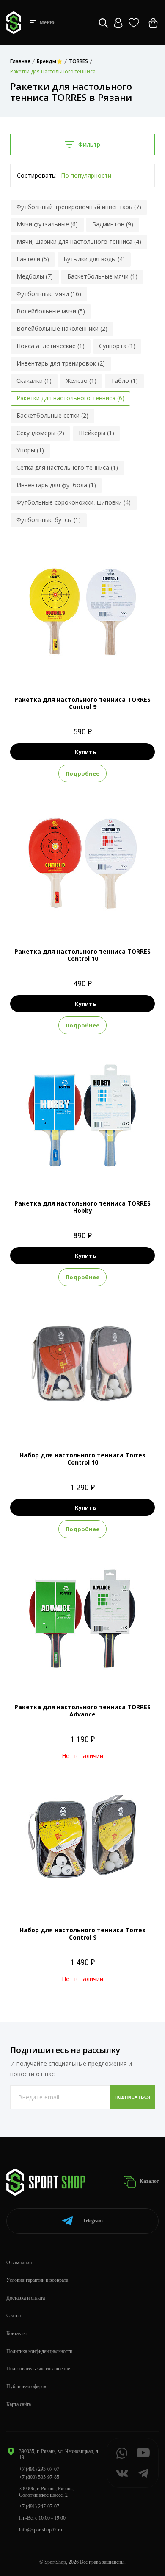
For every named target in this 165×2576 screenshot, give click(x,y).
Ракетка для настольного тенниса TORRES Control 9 (82, 703)
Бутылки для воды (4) (94, 259)
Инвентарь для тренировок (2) (61, 363)
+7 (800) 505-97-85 (39, 2477)
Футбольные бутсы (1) (49, 520)
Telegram (93, 2221)
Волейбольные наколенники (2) (62, 328)
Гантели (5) (33, 259)
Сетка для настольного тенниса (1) (67, 467)
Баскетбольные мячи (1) (102, 276)
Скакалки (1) (34, 381)
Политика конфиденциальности (39, 2351)
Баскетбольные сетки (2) (52, 415)
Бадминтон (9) (113, 224)
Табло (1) (124, 381)
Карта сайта (19, 2404)
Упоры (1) (30, 450)
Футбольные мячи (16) (49, 294)
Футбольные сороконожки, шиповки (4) (74, 502)
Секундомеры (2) (40, 433)
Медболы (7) (35, 276)
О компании (19, 2263)
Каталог (148, 2181)
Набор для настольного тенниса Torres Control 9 (82, 1934)
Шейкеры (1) (96, 433)
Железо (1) (81, 381)
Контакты (16, 2333)
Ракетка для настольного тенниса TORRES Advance (82, 1711)
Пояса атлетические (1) (51, 346)
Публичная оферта (26, 2386)
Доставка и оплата (26, 2298)
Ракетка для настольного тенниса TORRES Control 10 (82, 955)
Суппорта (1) (117, 346)
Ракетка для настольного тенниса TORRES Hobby (82, 1207)
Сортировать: (37, 175)
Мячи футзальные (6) (47, 224)
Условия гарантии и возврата (37, 2280)
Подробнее (82, 773)
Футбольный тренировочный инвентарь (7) (79, 207)
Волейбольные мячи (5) (51, 311)
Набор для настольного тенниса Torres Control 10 (82, 1459)
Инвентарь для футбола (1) (56, 485)
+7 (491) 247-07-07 (39, 2506)
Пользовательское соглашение (38, 2369)
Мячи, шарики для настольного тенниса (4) (79, 241)
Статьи (14, 2316)
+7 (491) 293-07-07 (39, 2469)
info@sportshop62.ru (41, 2530)
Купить (85, 752)
